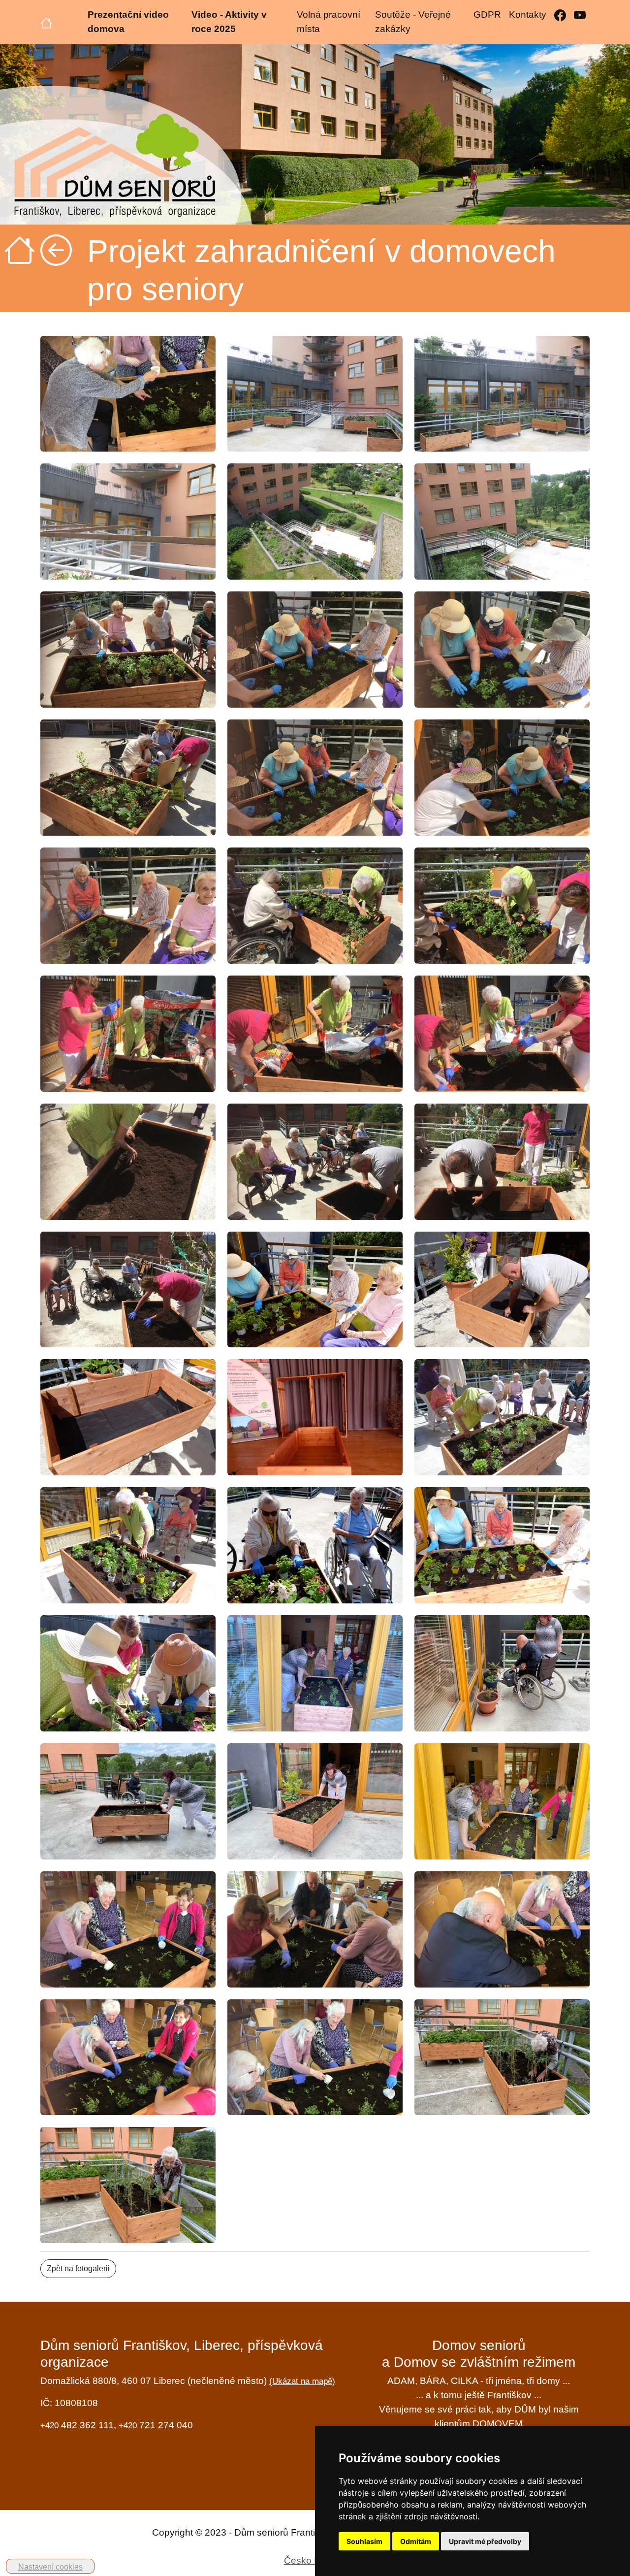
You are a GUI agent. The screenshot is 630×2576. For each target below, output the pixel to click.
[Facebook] (560, 15)
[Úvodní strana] (46, 22)
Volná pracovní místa (329, 22)
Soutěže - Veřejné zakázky (413, 22)
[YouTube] (580, 15)
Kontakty (528, 15)
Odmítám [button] (416, 2541)
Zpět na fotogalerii (78, 2268)
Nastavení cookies (50, 2567)
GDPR (487, 15)
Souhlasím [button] (364, 2541)
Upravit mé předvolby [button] (485, 2541)
